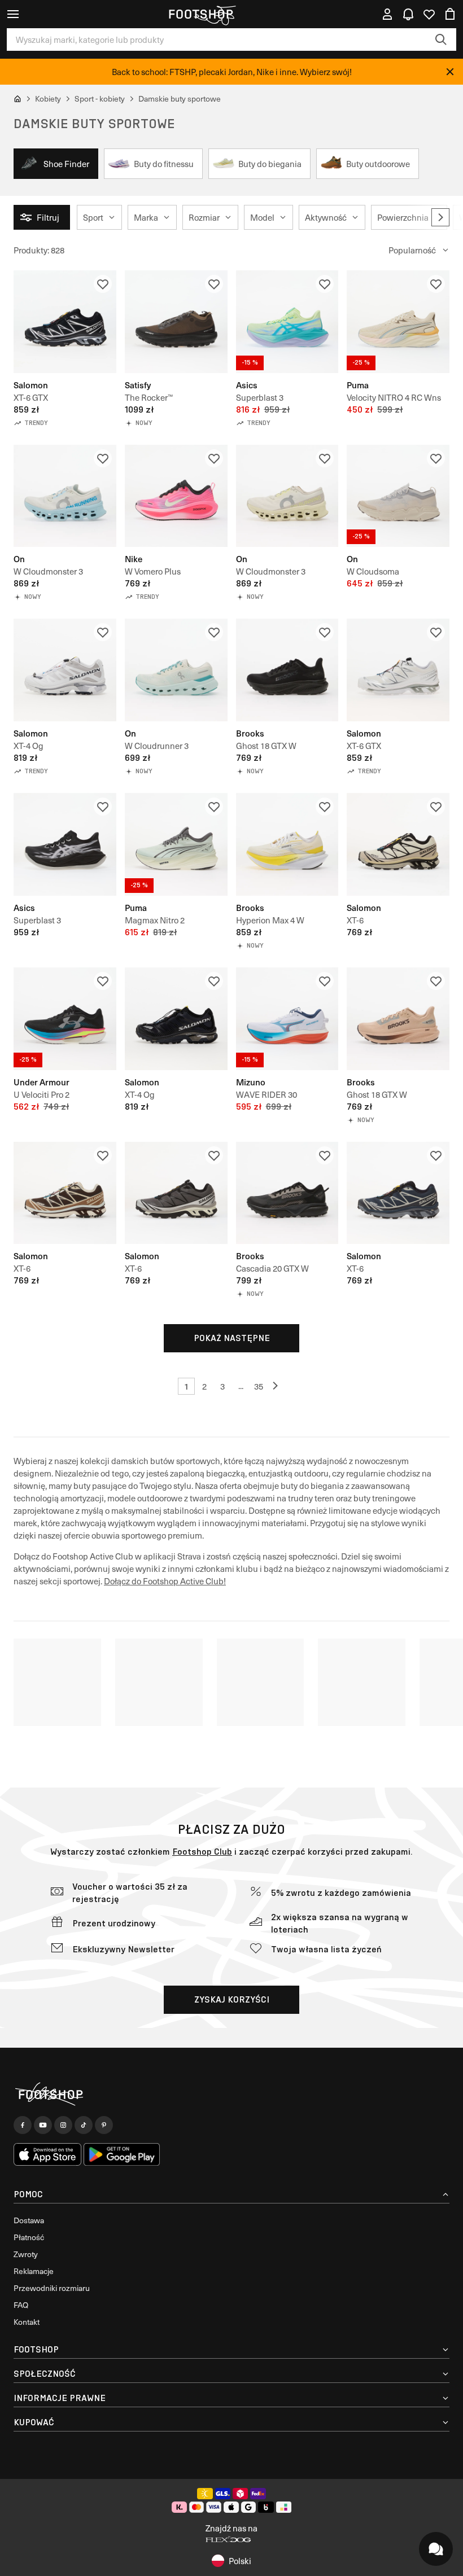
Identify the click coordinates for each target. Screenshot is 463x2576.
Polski (240, 2561)
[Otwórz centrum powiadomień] (408, 14)
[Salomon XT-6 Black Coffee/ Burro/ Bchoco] (65, 1193)
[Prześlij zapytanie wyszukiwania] (441, 40)
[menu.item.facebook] (23, 2125)
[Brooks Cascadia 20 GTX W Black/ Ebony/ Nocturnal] (287, 1193)
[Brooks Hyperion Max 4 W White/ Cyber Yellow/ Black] (287, 844)
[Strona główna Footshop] (200, 14)
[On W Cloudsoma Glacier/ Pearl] (398, 496)
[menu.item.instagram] (63, 2125)
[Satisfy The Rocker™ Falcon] (176, 322)
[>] (440, 217)
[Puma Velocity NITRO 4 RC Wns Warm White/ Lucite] (398, 322)
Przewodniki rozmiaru (52, 2288)
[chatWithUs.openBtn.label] (436, 2549)
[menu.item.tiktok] (84, 2125)
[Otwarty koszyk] (450, 14)
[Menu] (13, 14)
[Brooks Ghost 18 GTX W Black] (287, 670)
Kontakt (27, 2322)
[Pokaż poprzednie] (277, 1386)
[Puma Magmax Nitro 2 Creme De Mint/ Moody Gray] (176, 844)
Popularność (412, 250)
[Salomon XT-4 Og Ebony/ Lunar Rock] (65, 670)
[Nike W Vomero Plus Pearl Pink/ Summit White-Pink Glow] (176, 496)
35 (259, 1386)
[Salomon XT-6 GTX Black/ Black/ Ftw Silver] (65, 322)
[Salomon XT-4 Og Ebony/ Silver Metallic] (176, 1019)
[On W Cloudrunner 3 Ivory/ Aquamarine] (176, 670)
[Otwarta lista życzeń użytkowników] (429, 14)
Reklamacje (34, 2271)
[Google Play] (122, 2154)
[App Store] (47, 2154)
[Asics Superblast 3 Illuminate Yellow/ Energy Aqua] (287, 322)
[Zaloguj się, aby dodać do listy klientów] (103, 284)
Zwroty (26, 2254)
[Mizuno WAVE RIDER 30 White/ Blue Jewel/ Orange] (287, 1019)
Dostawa (29, 2220)
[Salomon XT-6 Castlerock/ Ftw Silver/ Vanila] (176, 1193)
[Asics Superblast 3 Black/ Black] (65, 844)
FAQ (21, 2305)
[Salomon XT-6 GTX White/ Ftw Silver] (398, 670)
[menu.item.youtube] (43, 2125)
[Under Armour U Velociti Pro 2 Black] (65, 1019)
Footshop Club (202, 1852)
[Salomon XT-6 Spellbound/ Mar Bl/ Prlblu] (398, 1193)
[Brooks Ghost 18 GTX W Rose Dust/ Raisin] (398, 1019)
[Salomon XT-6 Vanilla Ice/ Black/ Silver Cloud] (398, 844)
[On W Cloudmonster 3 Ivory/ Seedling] (287, 496)
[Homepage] (231, 2094)
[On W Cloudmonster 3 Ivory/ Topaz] (65, 496)
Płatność (29, 2237)
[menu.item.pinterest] (104, 2125)
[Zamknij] (450, 72)
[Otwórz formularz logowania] (387, 14)
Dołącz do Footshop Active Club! (165, 1581)
